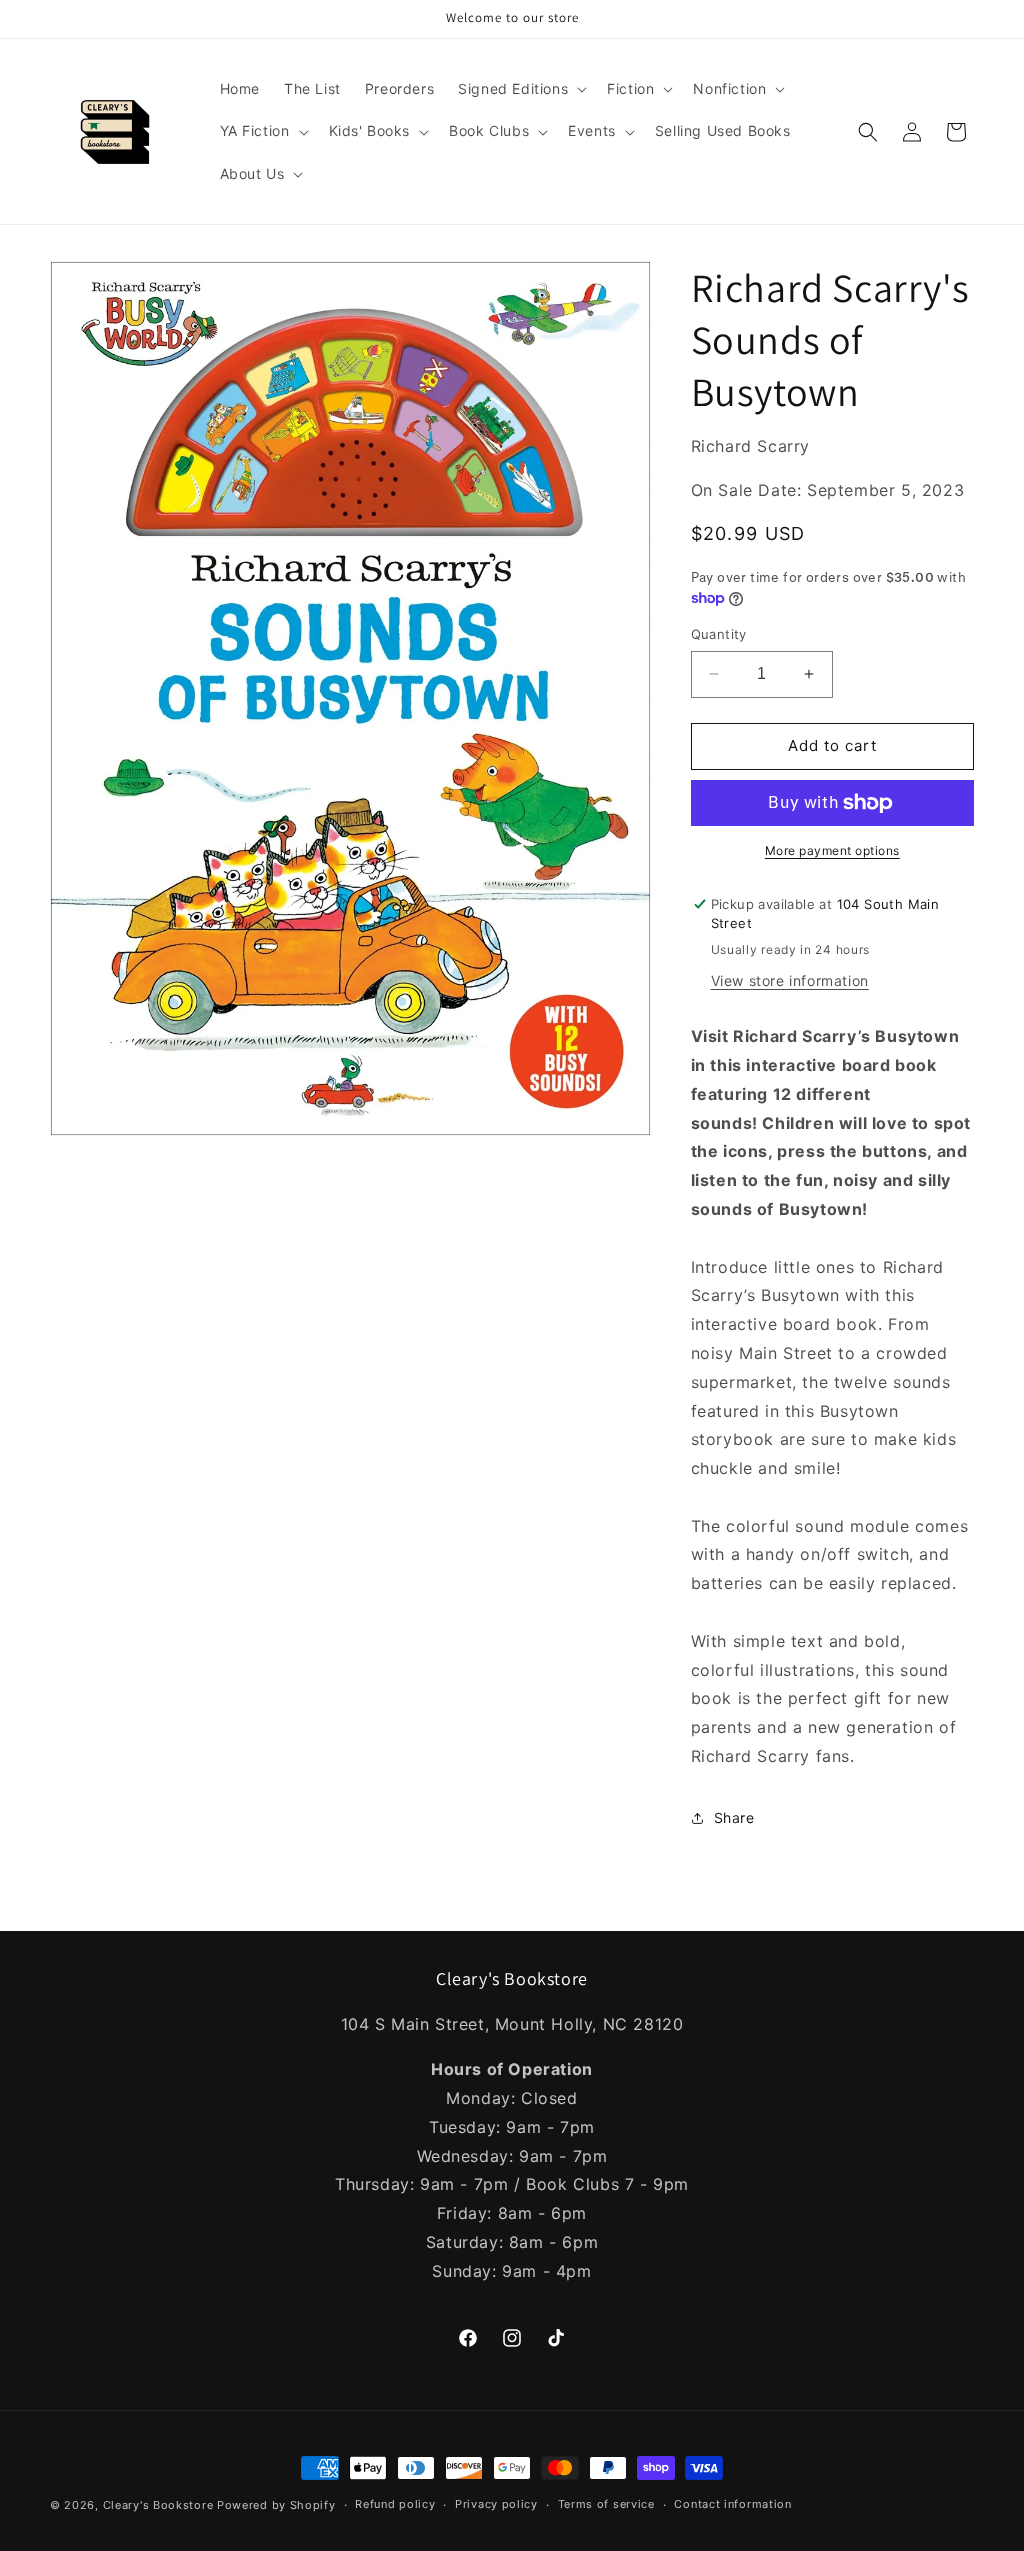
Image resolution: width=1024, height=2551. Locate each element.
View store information (790, 980)
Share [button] (734, 1817)
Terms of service (606, 2504)
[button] (520, 89)
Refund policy (395, 2504)
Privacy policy (496, 2504)
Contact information (732, 2504)
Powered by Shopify (276, 2505)
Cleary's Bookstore (158, 2505)
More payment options (832, 850)
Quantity (719, 634)
